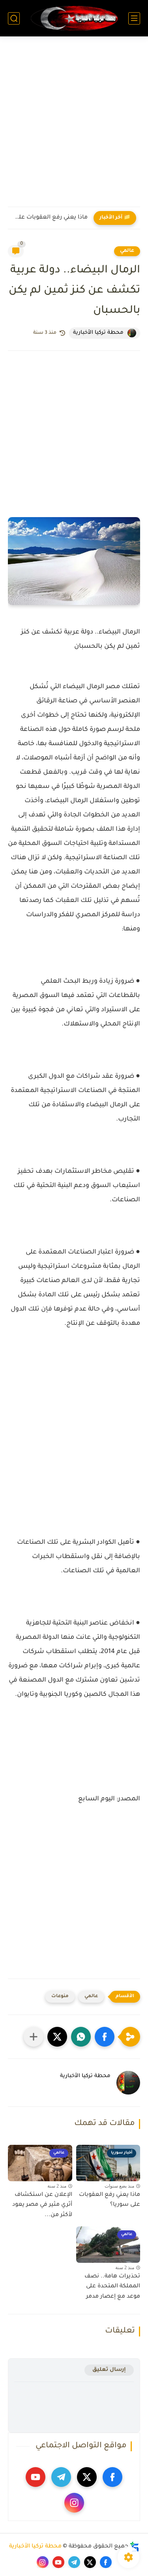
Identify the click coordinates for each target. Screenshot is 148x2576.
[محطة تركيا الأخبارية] (74, 18)
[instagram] (74, 2503)
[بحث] (14, 18)
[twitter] (87, 2477)
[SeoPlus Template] (135, 2547)
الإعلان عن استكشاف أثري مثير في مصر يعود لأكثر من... (42, 2205)
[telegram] (61, 2477)
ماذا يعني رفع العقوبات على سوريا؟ (50, 218)
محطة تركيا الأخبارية (35, 2547)
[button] (105, 2037)
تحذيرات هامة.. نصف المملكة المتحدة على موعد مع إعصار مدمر (112, 2287)
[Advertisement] (74, 127)
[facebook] (112, 2477)
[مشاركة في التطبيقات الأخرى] (34, 2037)
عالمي (127, 251)
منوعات (60, 1997)
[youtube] (36, 2477)
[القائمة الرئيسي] (134, 18)
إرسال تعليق (109, 2370)
